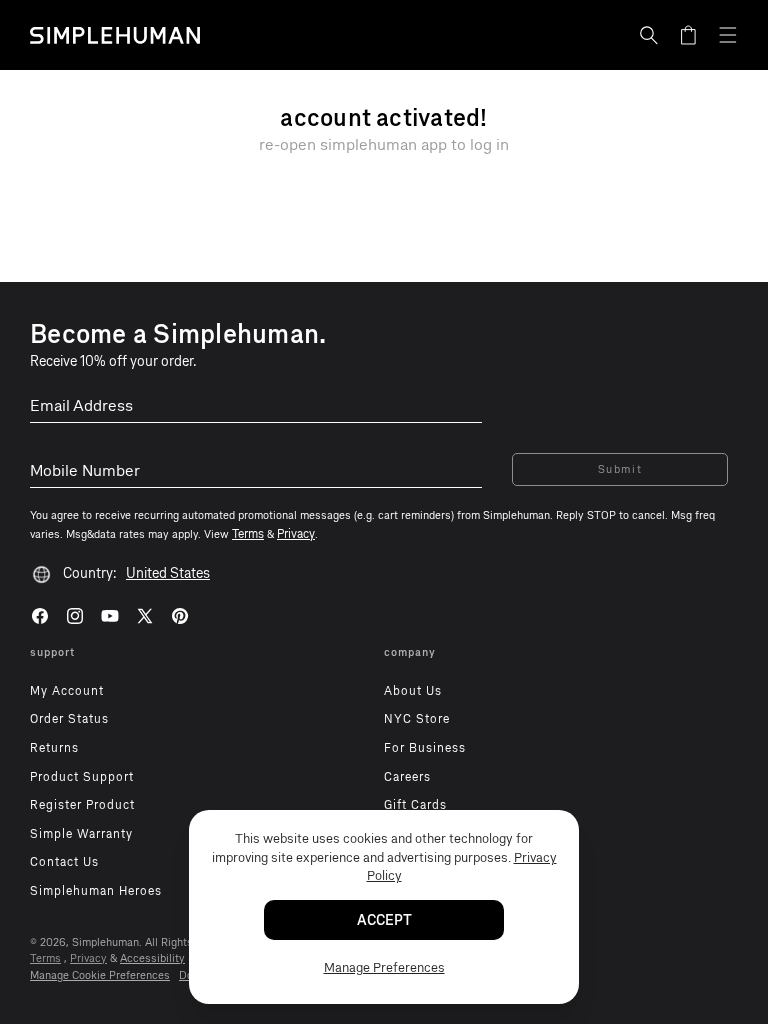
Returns (54, 748)
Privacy (88, 958)
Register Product (82, 805)
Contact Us (64, 862)
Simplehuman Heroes (96, 891)
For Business (425, 748)
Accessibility (152, 958)
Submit (620, 469)
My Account (67, 691)
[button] (649, 35)
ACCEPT (384, 920)
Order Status (69, 719)
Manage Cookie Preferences (100, 975)
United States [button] (168, 573)
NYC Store (417, 719)
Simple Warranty (81, 834)
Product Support (82, 777)
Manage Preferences (384, 967)
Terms (45, 958)
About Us (413, 691)
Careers (407, 777)
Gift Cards (415, 805)
